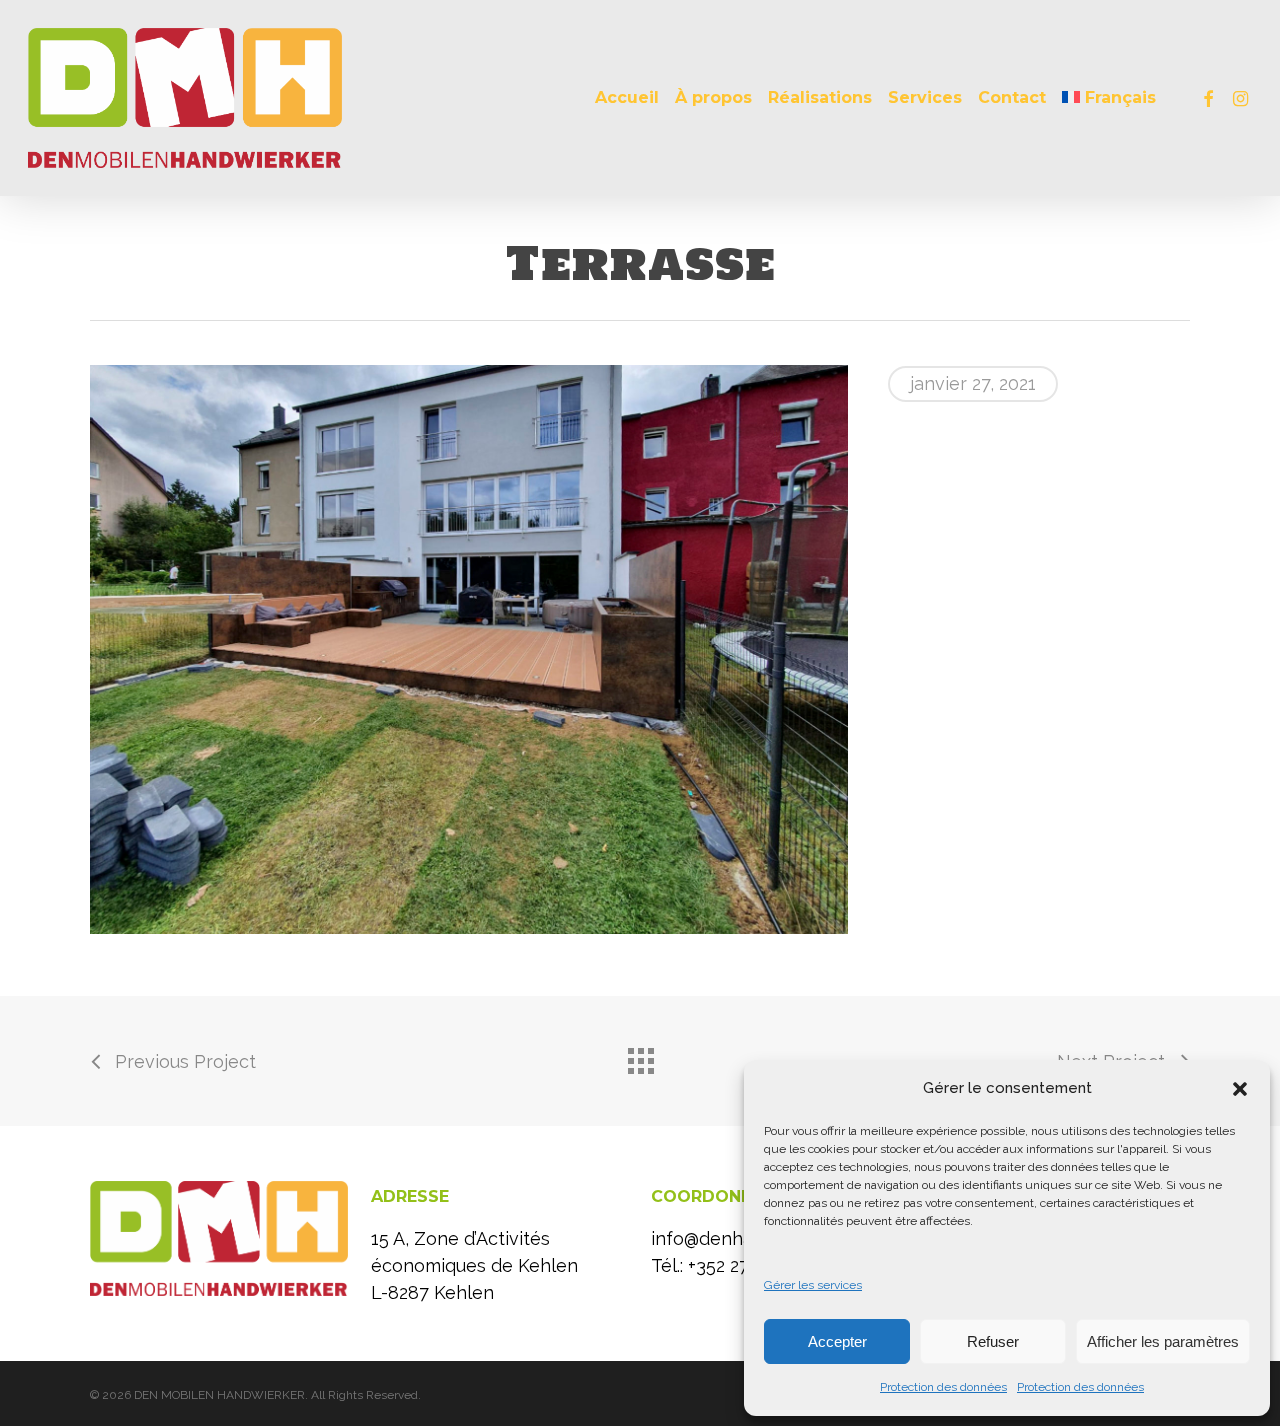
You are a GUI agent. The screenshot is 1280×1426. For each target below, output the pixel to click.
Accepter (837, 1341)
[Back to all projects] (640, 1056)
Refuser (993, 1341)
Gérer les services (813, 1285)
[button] (1240, 1089)
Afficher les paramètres (1163, 1341)
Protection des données (943, 1387)
